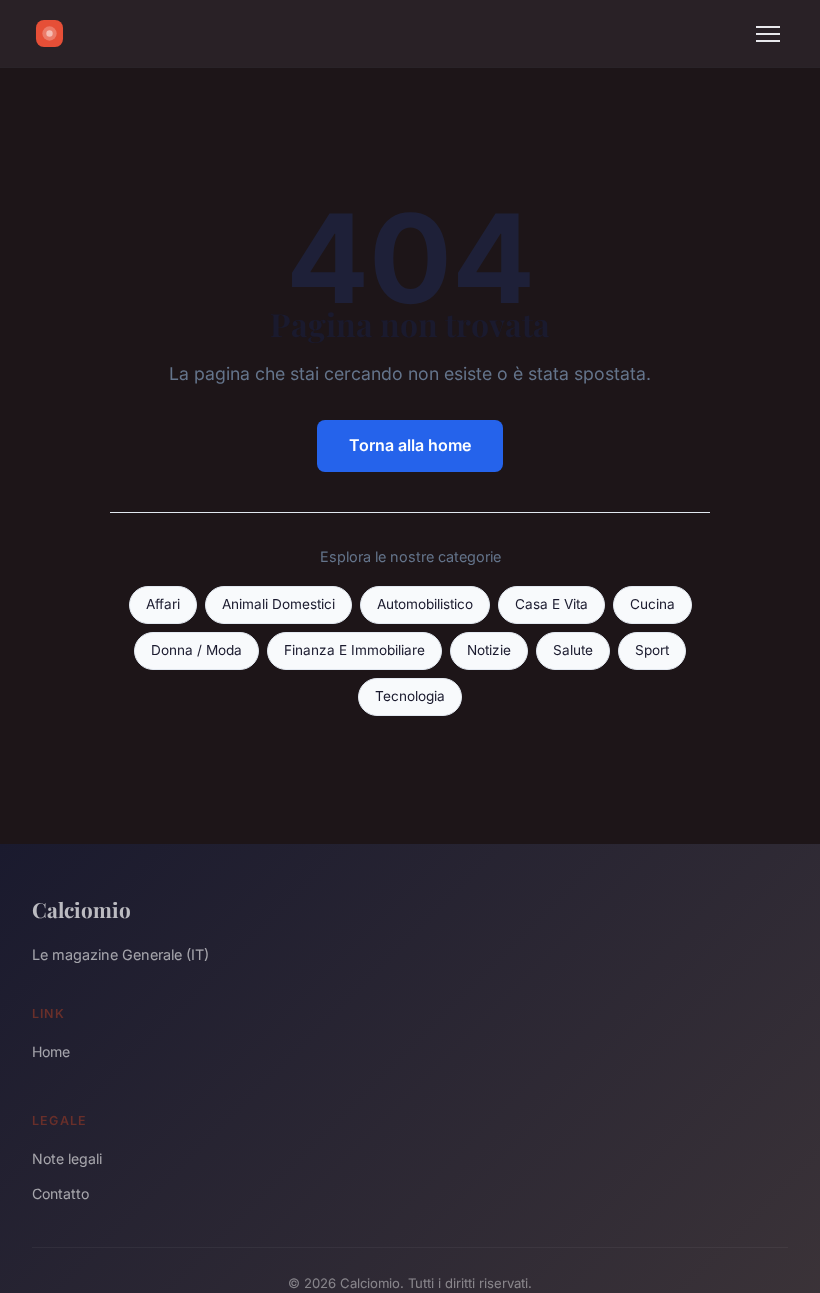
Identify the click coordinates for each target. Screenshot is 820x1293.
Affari (163, 604)
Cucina (652, 604)
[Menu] (768, 34)
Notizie (489, 650)
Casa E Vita (551, 604)
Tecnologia (410, 696)
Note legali (67, 1158)
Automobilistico (425, 604)
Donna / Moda (196, 650)
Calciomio (81, 909)
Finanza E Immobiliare (354, 650)
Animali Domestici (278, 604)
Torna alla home (410, 445)
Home (51, 1051)
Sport (652, 650)
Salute (573, 650)
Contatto (60, 1193)
